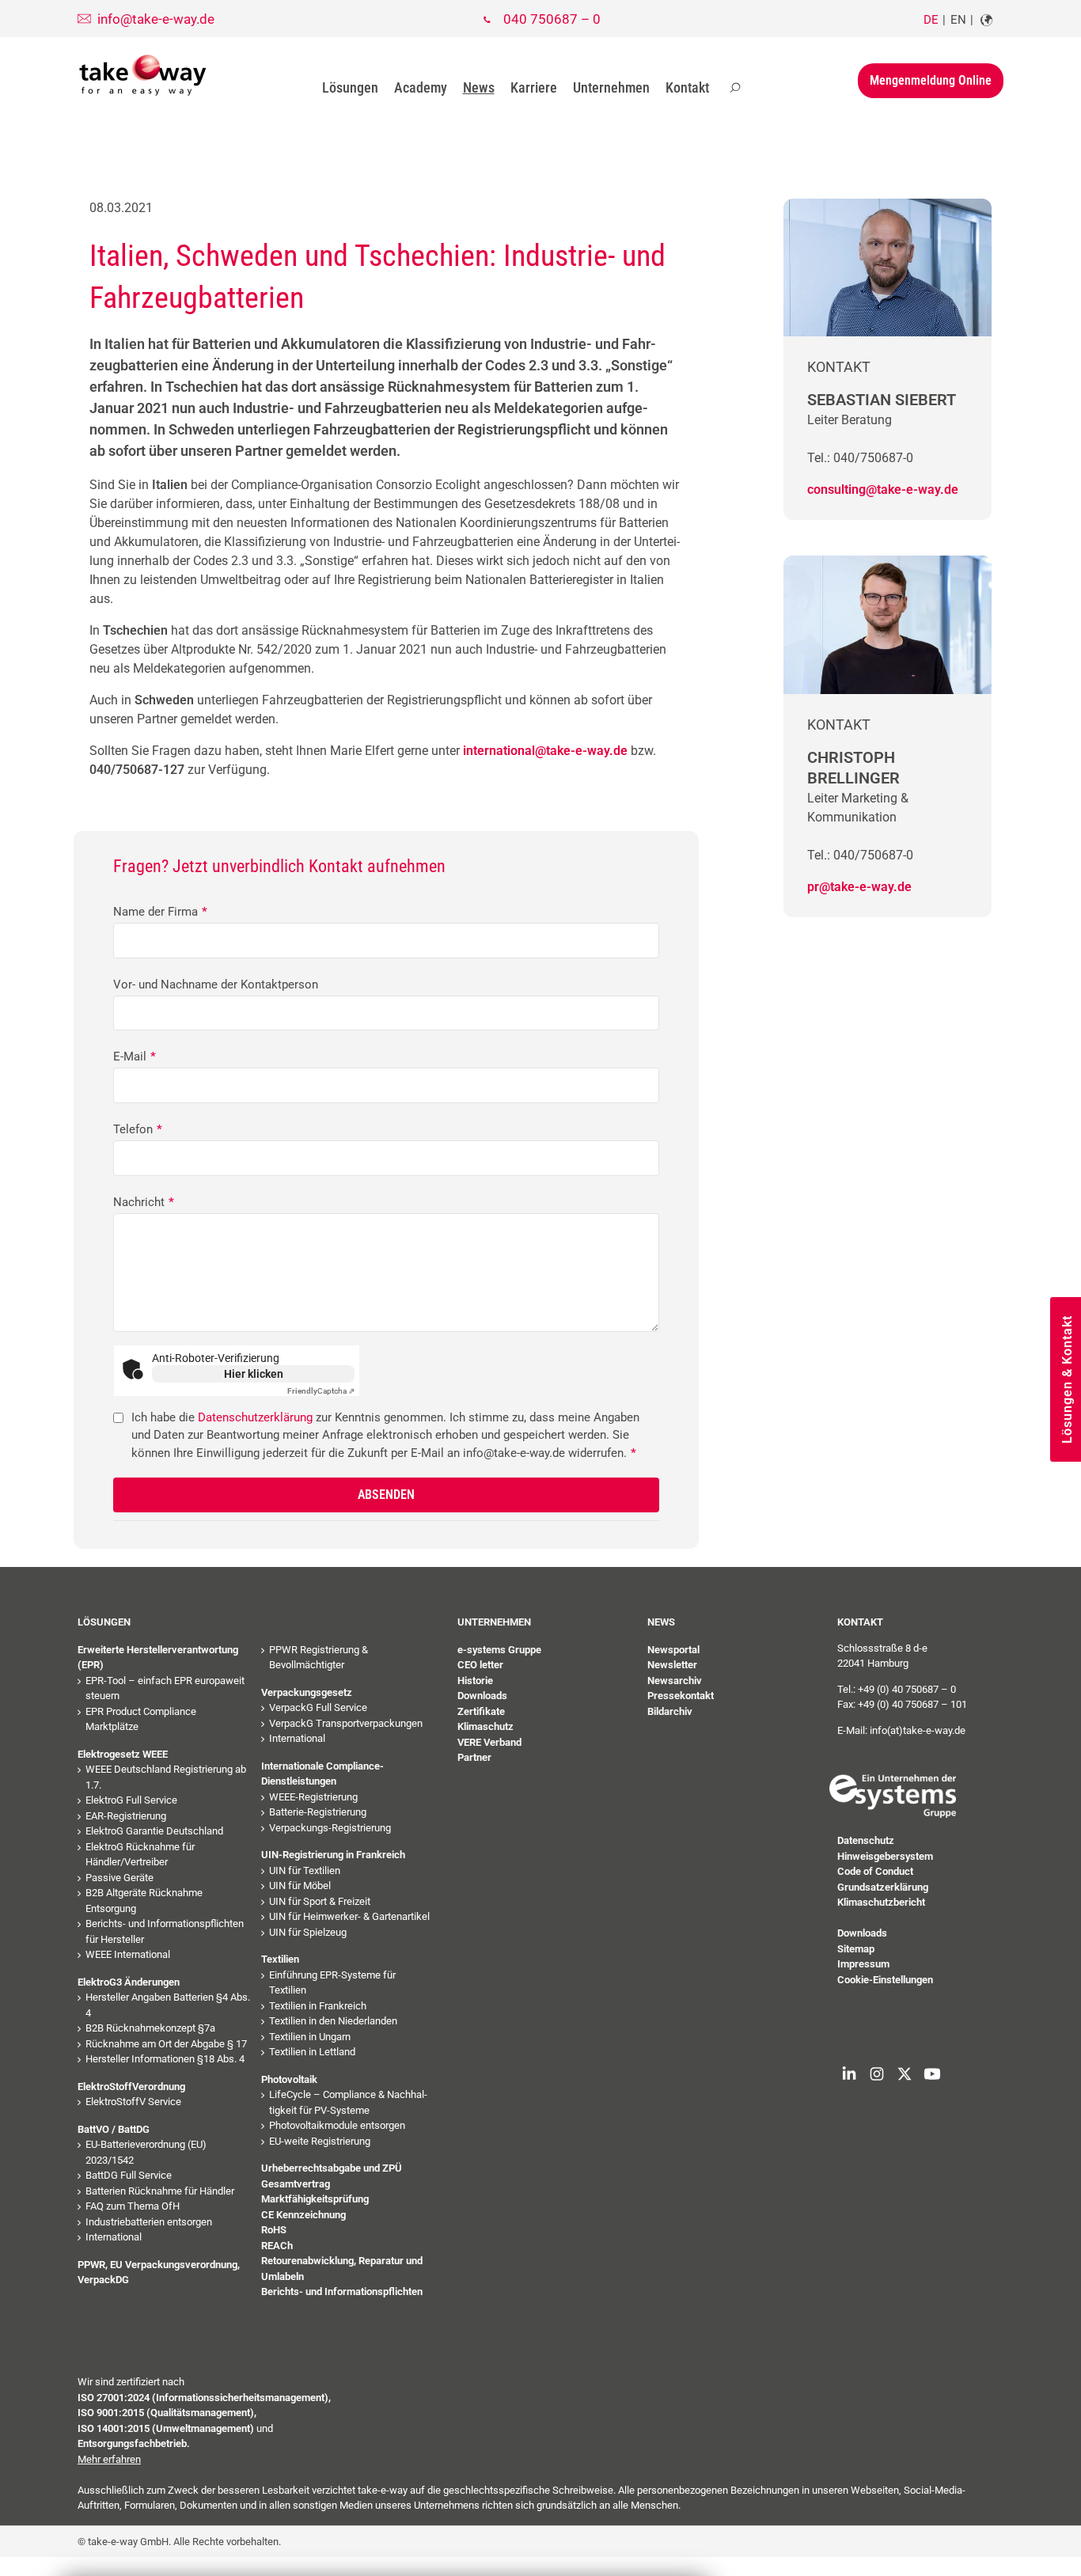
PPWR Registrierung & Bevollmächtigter (319, 1658)
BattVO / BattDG (114, 2129)
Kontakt (687, 87)
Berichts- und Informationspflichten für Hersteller (165, 1931)
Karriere (534, 87)
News (479, 87)
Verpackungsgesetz (307, 1692)
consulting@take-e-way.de (883, 489)
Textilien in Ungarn (310, 2037)
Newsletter (672, 1665)
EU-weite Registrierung (320, 2141)
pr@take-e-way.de (859, 887)
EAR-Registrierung (126, 1816)
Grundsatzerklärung (883, 1887)
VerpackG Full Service (318, 1707)
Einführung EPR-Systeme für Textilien (332, 1983)
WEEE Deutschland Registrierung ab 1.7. (166, 1777)
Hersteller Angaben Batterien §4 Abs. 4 (168, 2005)
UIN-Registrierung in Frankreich (333, 1855)
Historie (475, 1681)
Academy (421, 87)
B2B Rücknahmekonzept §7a (150, 2028)
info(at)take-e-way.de (918, 1730)
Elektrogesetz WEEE (123, 1754)
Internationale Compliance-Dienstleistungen (322, 1774)
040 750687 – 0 (552, 19)
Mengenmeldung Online (931, 80)
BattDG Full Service (129, 2175)
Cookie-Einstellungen (885, 1980)
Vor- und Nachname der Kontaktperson (216, 984)
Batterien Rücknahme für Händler (160, 2191)
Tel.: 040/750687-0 (860, 458)
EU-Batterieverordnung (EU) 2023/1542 (146, 2152)
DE (931, 20)
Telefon (138, 1129)
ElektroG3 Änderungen (129, 1982)
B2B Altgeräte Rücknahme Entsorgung (144, 1901)
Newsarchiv (675, 1681)
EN (958, 20)
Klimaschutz (486, 1726)
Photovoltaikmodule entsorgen (337, 2125)
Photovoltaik (289, 2079)
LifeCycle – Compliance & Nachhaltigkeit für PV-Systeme (348, 2102)
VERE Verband (489, 1742)
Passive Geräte (119, 1878)
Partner (474, 1757)
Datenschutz (866, 1840)
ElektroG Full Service (131, 1800)
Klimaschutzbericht (881, 1902)
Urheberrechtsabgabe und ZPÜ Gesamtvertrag (332, 2176)
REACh (277, 2246)
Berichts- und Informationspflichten (342, 2291)
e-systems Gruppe (499, 1650)
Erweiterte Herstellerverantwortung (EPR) (158, 1658)
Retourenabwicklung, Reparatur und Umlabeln (342, 2269)
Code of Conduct (875, 1871)
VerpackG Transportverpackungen (346, 1723)
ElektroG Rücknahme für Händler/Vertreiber (140, 1855)
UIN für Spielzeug (308, 1932)
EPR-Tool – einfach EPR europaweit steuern (165, 1688)
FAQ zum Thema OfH (133, 2206)
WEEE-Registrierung (313, 1797)
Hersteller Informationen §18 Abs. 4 (165, 2059)
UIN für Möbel (300, 1886)
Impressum (863, 1964)
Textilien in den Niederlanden (333, 2021)
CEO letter (480, 1665)
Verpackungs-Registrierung (330, 1828)
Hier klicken (254, 1374)
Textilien (280, 1959)
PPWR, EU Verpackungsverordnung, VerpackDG (159, 2272)
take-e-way (143, 75)
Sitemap (856, 1949)
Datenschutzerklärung (255, 1417)
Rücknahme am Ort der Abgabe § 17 (166, 2044)
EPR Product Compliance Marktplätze (141, 1719)
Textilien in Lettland (312, 2052)
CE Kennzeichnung (303, 2215)
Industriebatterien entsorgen (149, 2222)
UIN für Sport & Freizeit (320, 1901)
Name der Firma (160, 912)
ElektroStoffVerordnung (131, 2087)
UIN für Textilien (305, 1870)
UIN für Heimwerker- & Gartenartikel (349, 1916)
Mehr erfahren (109, 2459)
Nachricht (144, 1202)
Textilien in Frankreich (318, 2006)
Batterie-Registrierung (318, 1812)
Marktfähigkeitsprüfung (315, 2199)
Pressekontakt (681, 1696)
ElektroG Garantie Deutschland (154, 1831)
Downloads (482, 1696)
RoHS (274, 2230)
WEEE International (128, 1954)
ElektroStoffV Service (133, 2102)
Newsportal (673, 1650)
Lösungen (350, 87)
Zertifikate (481, 1711)
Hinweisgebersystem (885, 1856)
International (114, 2237)
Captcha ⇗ (321, 1391)
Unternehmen (611, 87)
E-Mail (135, 1057)
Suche (735, 88)
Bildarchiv (670, 1711)
